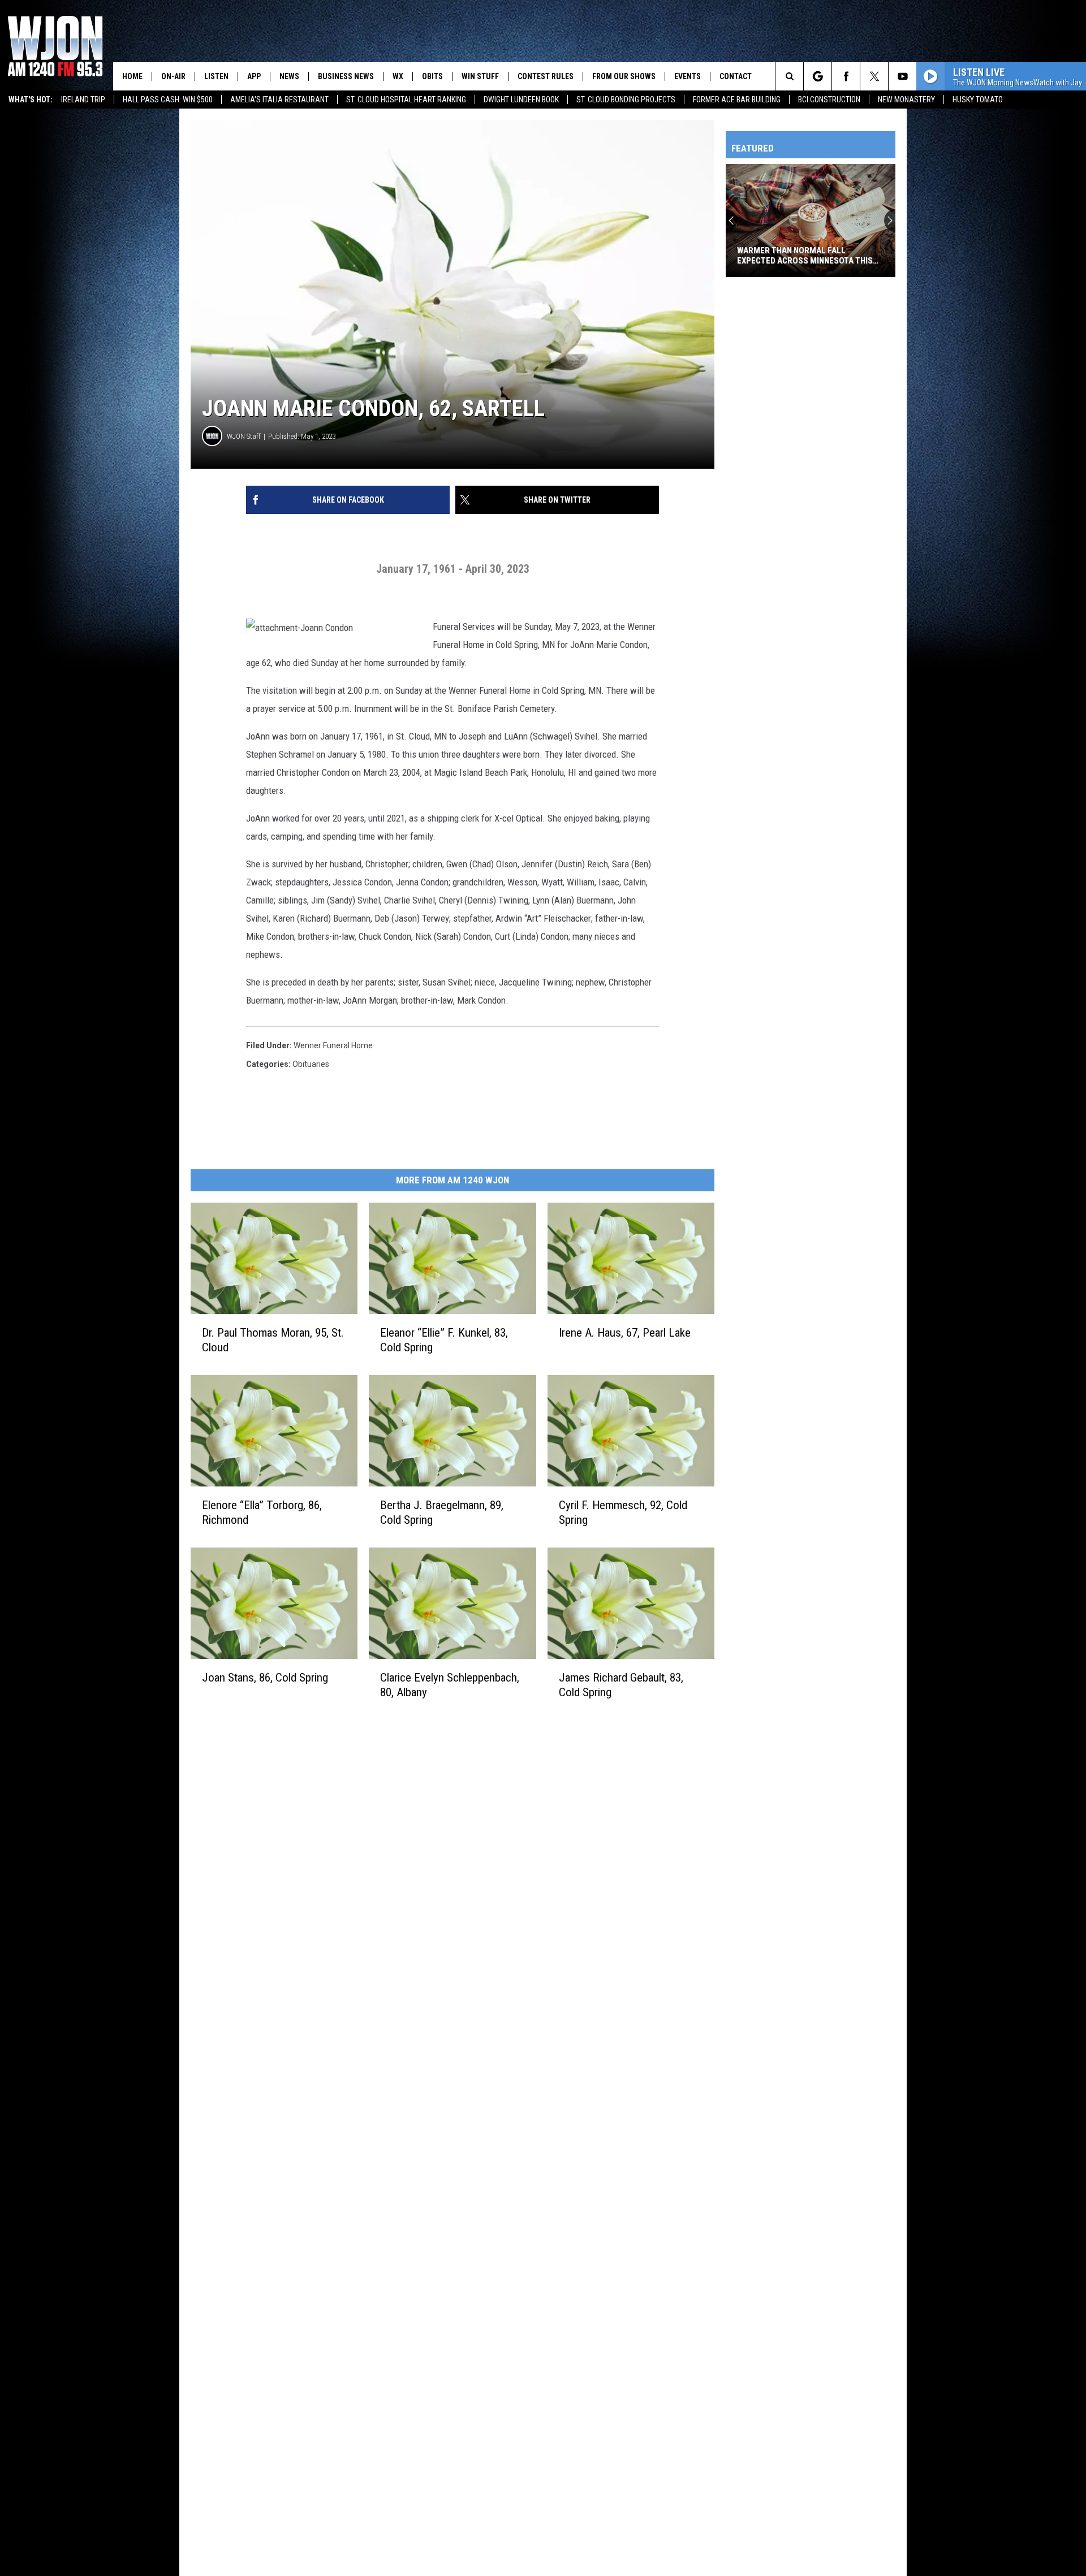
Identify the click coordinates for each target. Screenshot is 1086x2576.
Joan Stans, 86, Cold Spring (265, 1678)
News (289, 76)
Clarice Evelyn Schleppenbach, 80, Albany (450, 1685)
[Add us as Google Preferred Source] (818, 76)
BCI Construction (829, 100)
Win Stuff (480, 76)
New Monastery (906, 100)
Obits (432, 76)
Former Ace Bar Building (737, 100)
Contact (736, 76)
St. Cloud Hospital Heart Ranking (406, 100)
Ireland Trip (83, 100)
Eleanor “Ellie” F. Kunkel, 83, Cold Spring (444, 1340)
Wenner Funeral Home (333, 1045)
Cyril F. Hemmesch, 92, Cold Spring (623, 1512)
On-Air (173, 76)
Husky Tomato (978, 100)
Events (688, 76)
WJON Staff (244, 436)
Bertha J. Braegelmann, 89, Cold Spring (442, 1512)
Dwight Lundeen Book (521, 100)
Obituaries (311, 1064)
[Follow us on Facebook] (846, 76)
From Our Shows (624, 76)
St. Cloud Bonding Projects (626, 100)
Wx (398, 76)
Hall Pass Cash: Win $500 (168, 100)
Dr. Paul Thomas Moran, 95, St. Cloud (273, 1340)
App (254, 76)
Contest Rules (546, 76)
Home (132, 76)
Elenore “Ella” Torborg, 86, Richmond (262, 1512)
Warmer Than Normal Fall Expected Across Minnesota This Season (805, 256)
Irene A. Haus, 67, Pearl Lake (625, 1333)
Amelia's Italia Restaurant (279, 100)
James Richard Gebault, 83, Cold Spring (621, 1685)
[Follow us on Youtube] (902, 76)
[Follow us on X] (874, 76)
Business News (346, 76)
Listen (216, 76)
